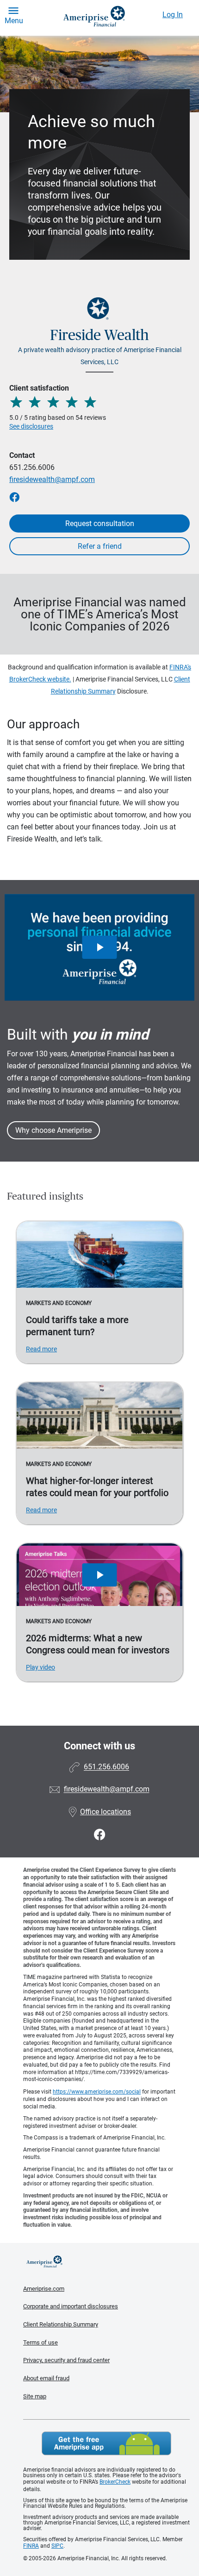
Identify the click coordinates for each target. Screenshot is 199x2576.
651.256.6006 (32, 467)
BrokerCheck (115, 2482)
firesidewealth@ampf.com (52, 479)
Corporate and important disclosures (71, 2306)
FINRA (31, 2546)
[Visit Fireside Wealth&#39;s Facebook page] (100, 1835)
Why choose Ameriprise (53, 1130)
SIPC (57, 2546)
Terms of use (40, 2342)
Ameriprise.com (44, 2289)
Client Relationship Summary (61, 2324)
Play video (40, 1667)
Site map (35, 2396)
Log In (173, 15)
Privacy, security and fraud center (66, 2360)
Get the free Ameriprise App (106, 2443)
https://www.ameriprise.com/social (97, 2092)
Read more (41, 1349)
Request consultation (100, 524)
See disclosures (31, 426)
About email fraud (46, 2378)
